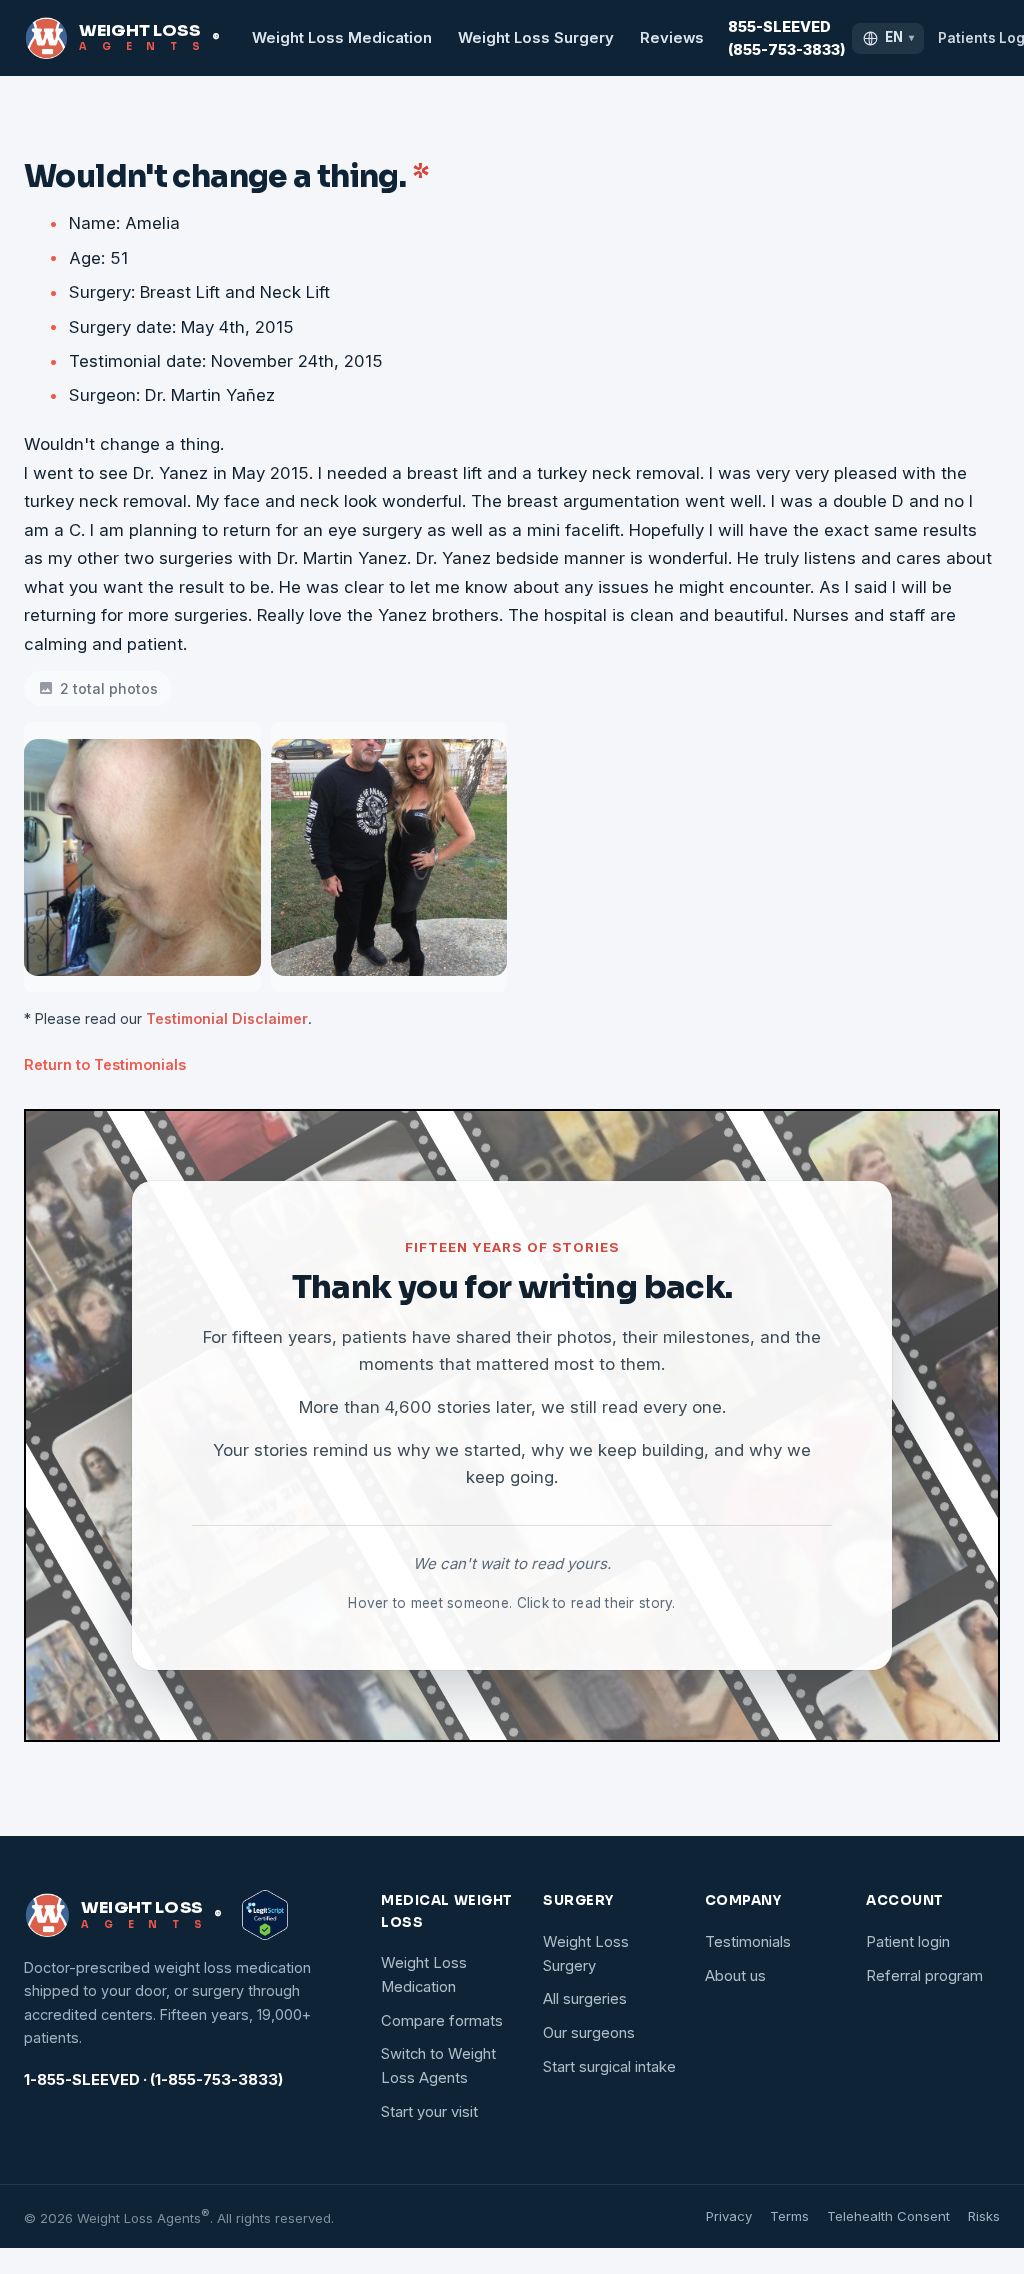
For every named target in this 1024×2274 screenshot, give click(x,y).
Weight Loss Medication (342, 38)
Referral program (924, 1976)
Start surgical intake (609, 2067)
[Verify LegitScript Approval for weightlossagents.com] (265, 1915)
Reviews (672, 38)
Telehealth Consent (888, 2216)
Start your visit (429, 2112)
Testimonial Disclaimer (227, 1018)
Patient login (908, 1942)
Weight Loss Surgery (536, 38)
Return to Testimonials (105, 1064)
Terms (789, 2216)
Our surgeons (589, 2033)
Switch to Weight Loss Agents (438, 2066)
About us (735, 1976)
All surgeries (585, 1999)
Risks (984, 2216)
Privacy (729, 2216)
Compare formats (442, 2021)
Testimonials (748, 1942)
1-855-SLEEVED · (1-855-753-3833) (153, 2080)
